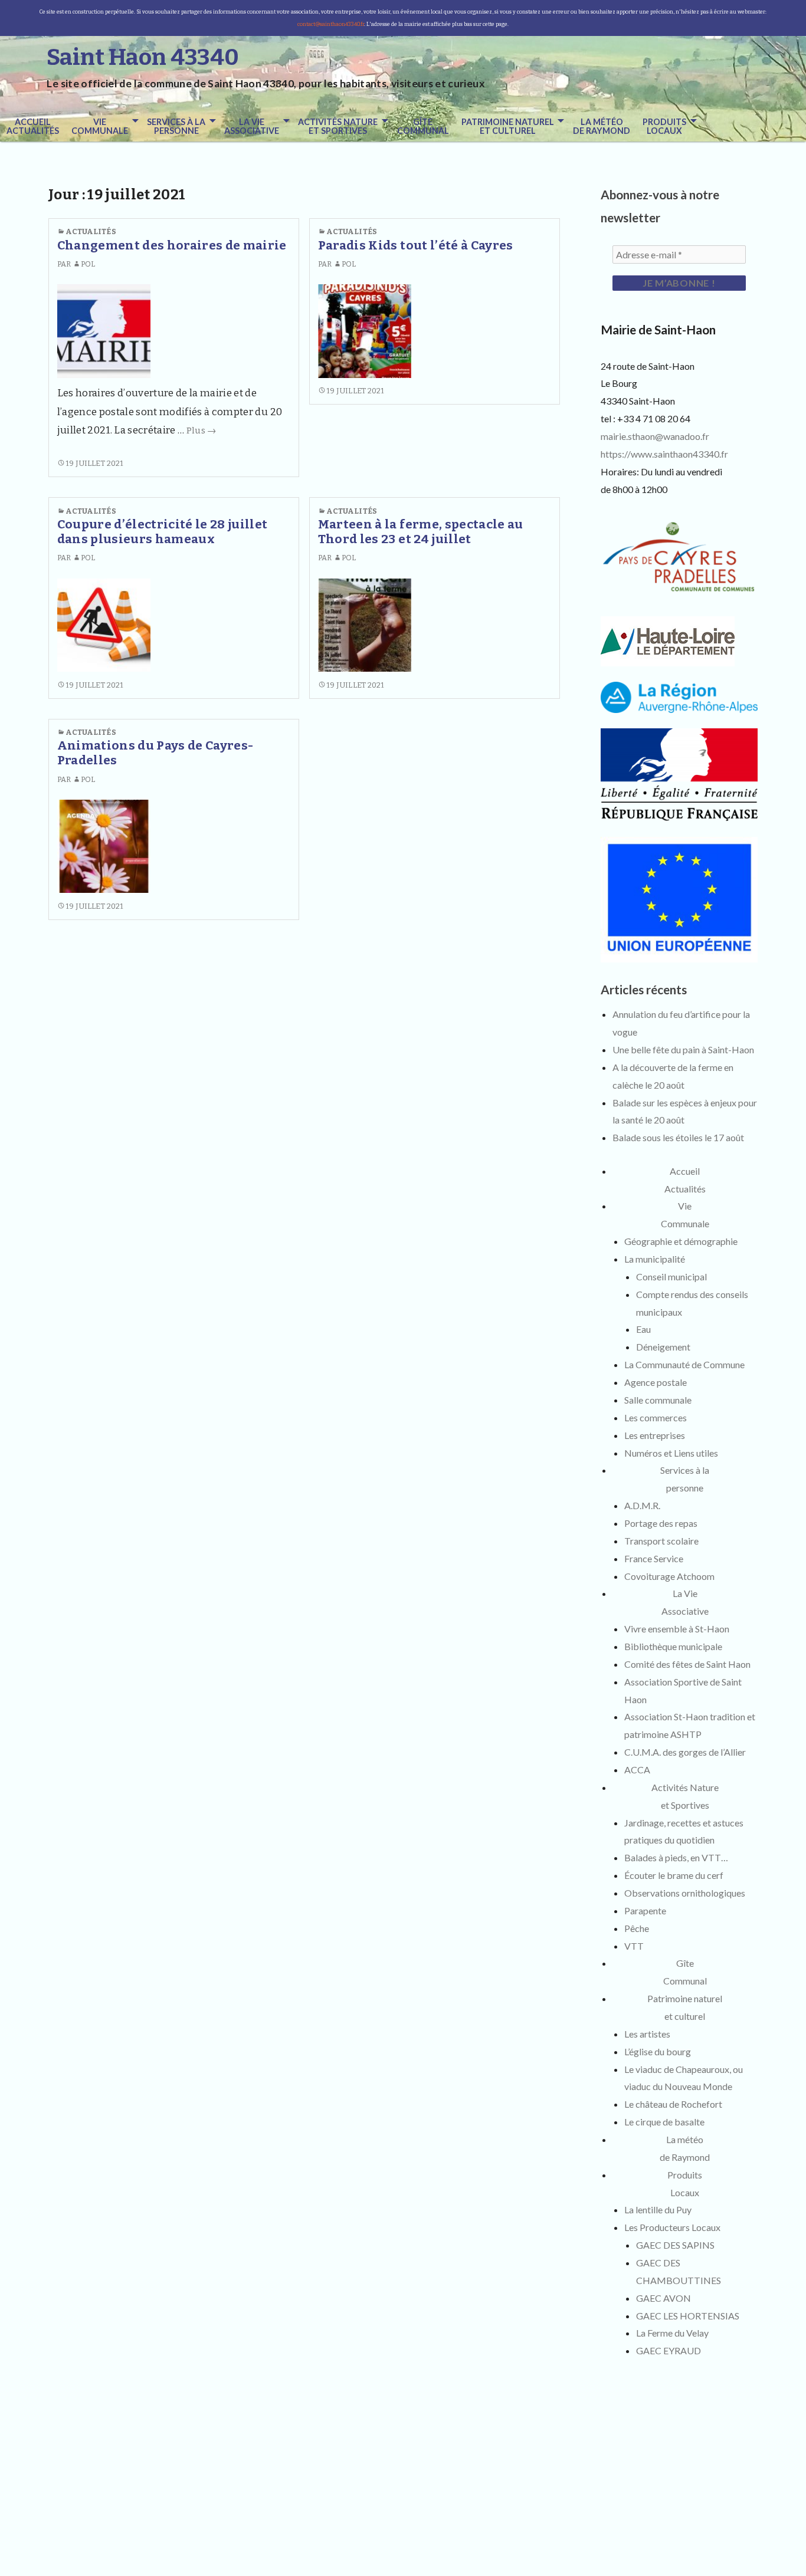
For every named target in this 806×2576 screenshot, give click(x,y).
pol (88, 264)
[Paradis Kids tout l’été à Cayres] (365, 331)
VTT (634, 1946)
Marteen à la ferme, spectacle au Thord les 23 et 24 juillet (421, 532)
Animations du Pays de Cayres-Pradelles (155, 753)
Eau (643, 1329)
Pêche (637, 1928)
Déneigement (663, 1347)
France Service (654, 1558)
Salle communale (658, 1400)
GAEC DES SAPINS (675, 2245)
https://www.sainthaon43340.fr (664, 454)
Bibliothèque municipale (673, 1646)
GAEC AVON (664, 2298)
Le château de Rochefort (673, 2104)
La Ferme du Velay (672, 2333)
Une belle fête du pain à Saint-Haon (683, 1049)
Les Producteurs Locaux (672, 2227)
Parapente (645, 1910)
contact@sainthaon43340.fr (331, 24)
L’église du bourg (658, 2051)
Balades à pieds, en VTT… (676, 1857)
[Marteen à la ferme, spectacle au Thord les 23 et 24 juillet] (365, 625)
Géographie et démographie (681, 1241)
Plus (201, 431)
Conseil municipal (671, 1276)
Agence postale (656, 1382)
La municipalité (655, 1259)
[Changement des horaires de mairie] (104, 331)
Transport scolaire (661, 1541)
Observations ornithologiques (685, 1893)
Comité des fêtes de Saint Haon (687, 1664)
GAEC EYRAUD (669, 2350)
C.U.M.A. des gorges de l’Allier (685, 1752)
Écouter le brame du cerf (674, 1875)
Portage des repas (661, 1523)
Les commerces (656, 1417)
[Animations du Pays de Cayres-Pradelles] (104, 846)
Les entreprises (655, 1435)
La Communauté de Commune (684, 1364)
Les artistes (647, 2034)
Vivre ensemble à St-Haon (677, 1629)
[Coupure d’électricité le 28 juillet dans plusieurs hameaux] (104, 625)
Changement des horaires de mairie (172, 246)
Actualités (91, 231)
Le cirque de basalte (664, 2122)
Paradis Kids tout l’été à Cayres (416, 246)
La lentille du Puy (658, 2209)
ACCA (637, 1770)
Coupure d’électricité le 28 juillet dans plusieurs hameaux (163, 532)
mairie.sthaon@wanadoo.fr (655, 436)
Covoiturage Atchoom (669, 1576)
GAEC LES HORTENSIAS (688, 2316)
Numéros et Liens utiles (671, 1453)
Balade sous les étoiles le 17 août (678, 1137)
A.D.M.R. (642, 1505)
